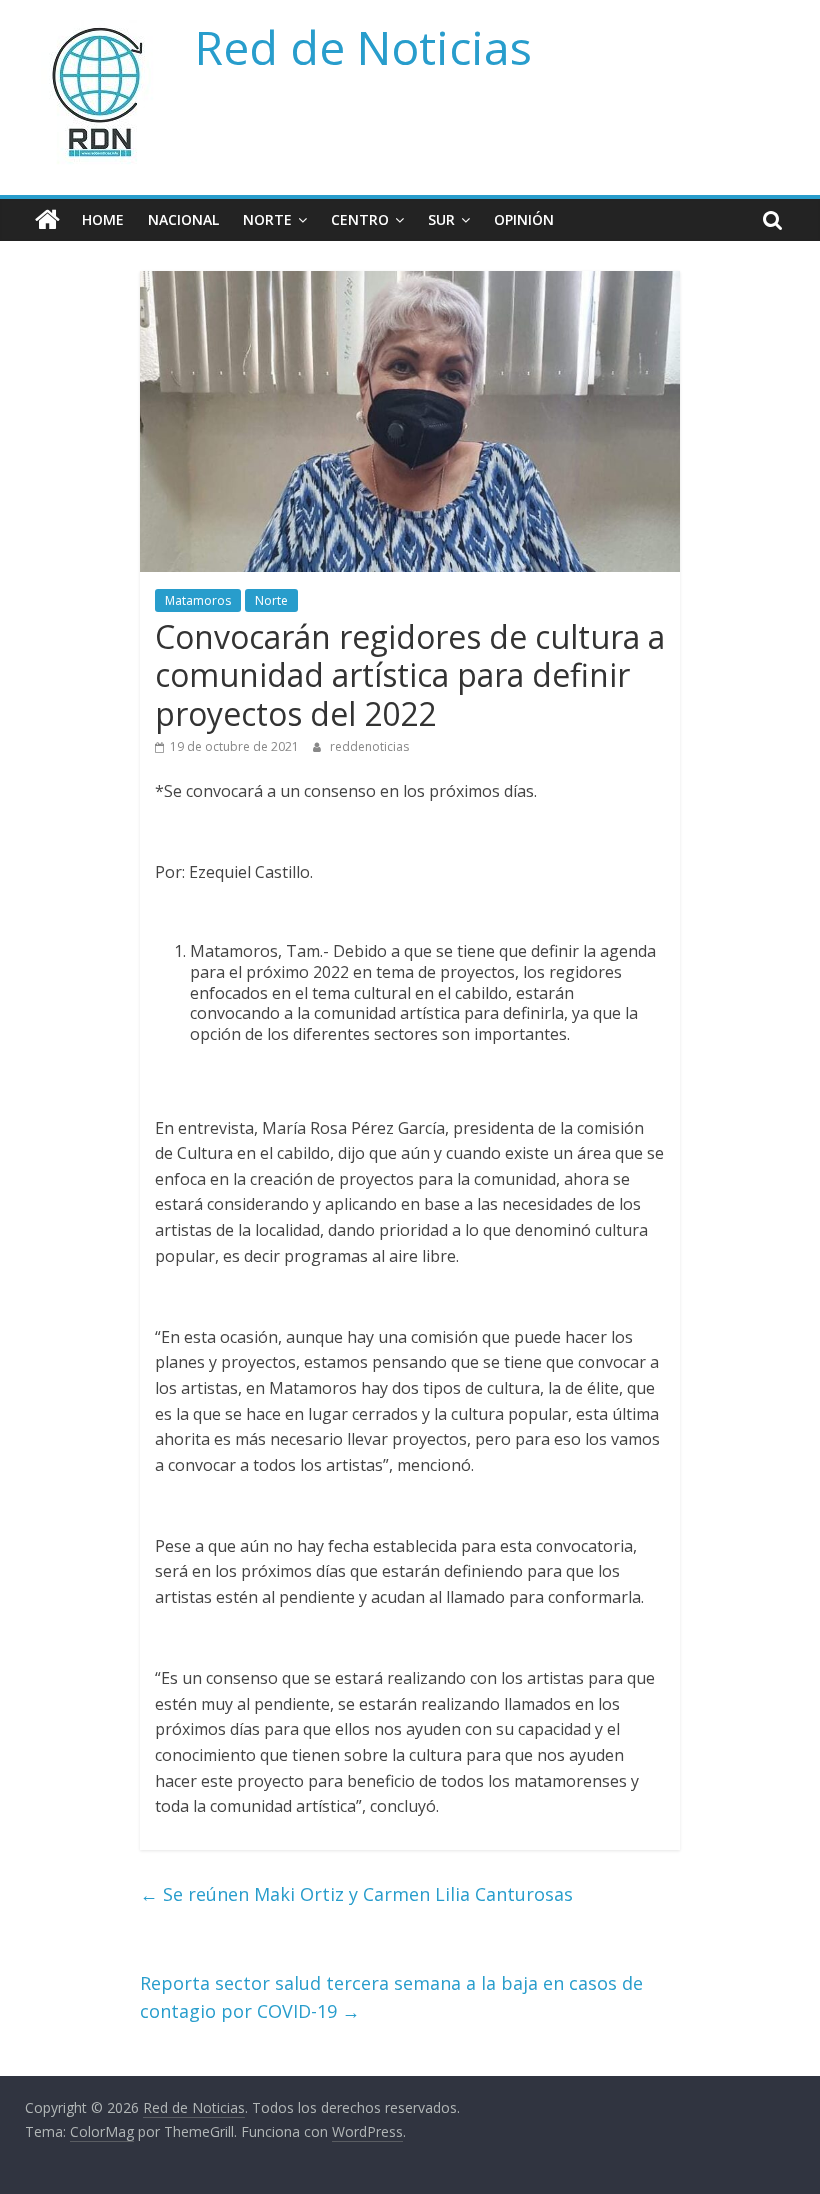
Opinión (524, 219)
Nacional (183, 219)
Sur (441, 219)
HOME (103, 219)
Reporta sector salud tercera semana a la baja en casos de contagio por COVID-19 (391, 1997)
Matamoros (198, 600)
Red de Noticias (363, 47)
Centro (360, 219)
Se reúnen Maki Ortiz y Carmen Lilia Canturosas (356, 1894)
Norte (267, 219)
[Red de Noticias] (47, 220)
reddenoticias (369, 746)
